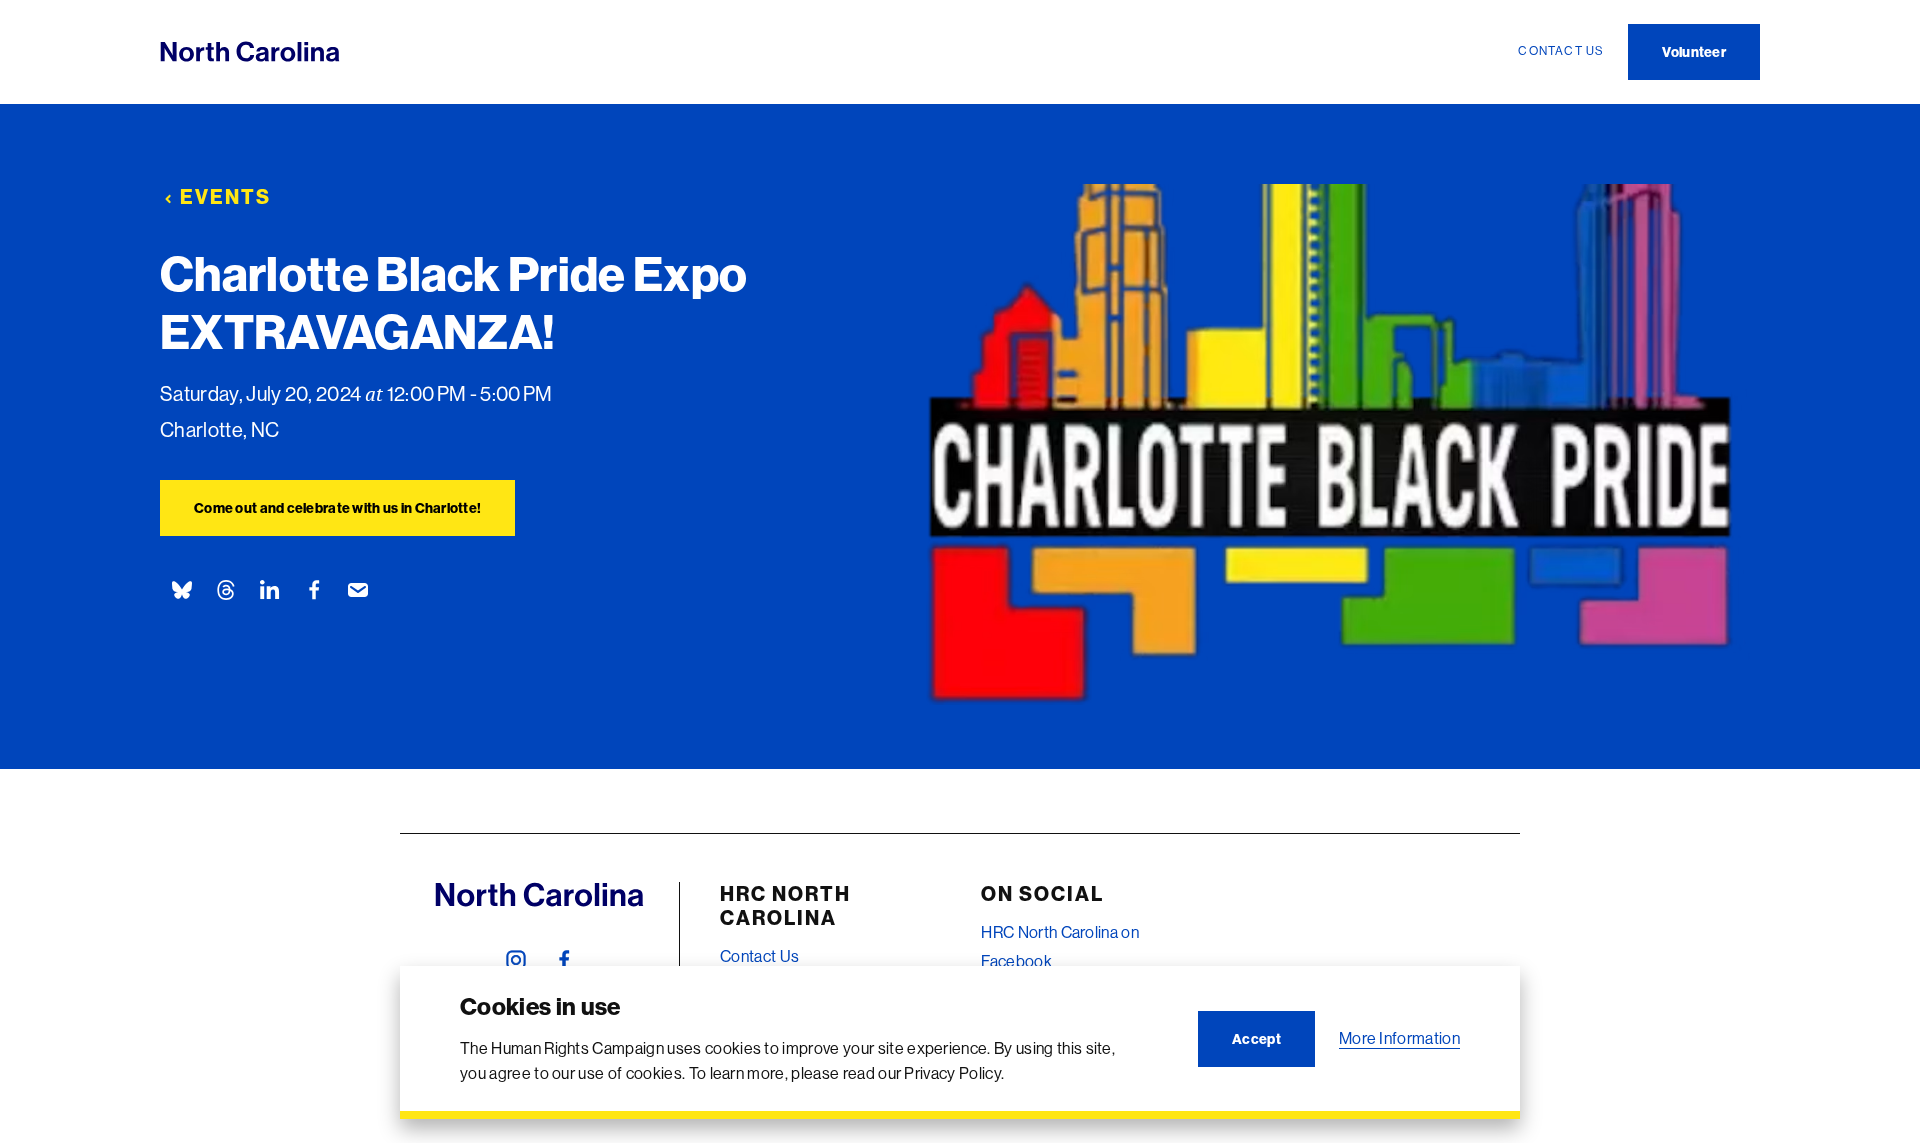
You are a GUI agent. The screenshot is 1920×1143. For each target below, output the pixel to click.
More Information (1399, 1038)
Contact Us (759, 956)
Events (225, 196)
